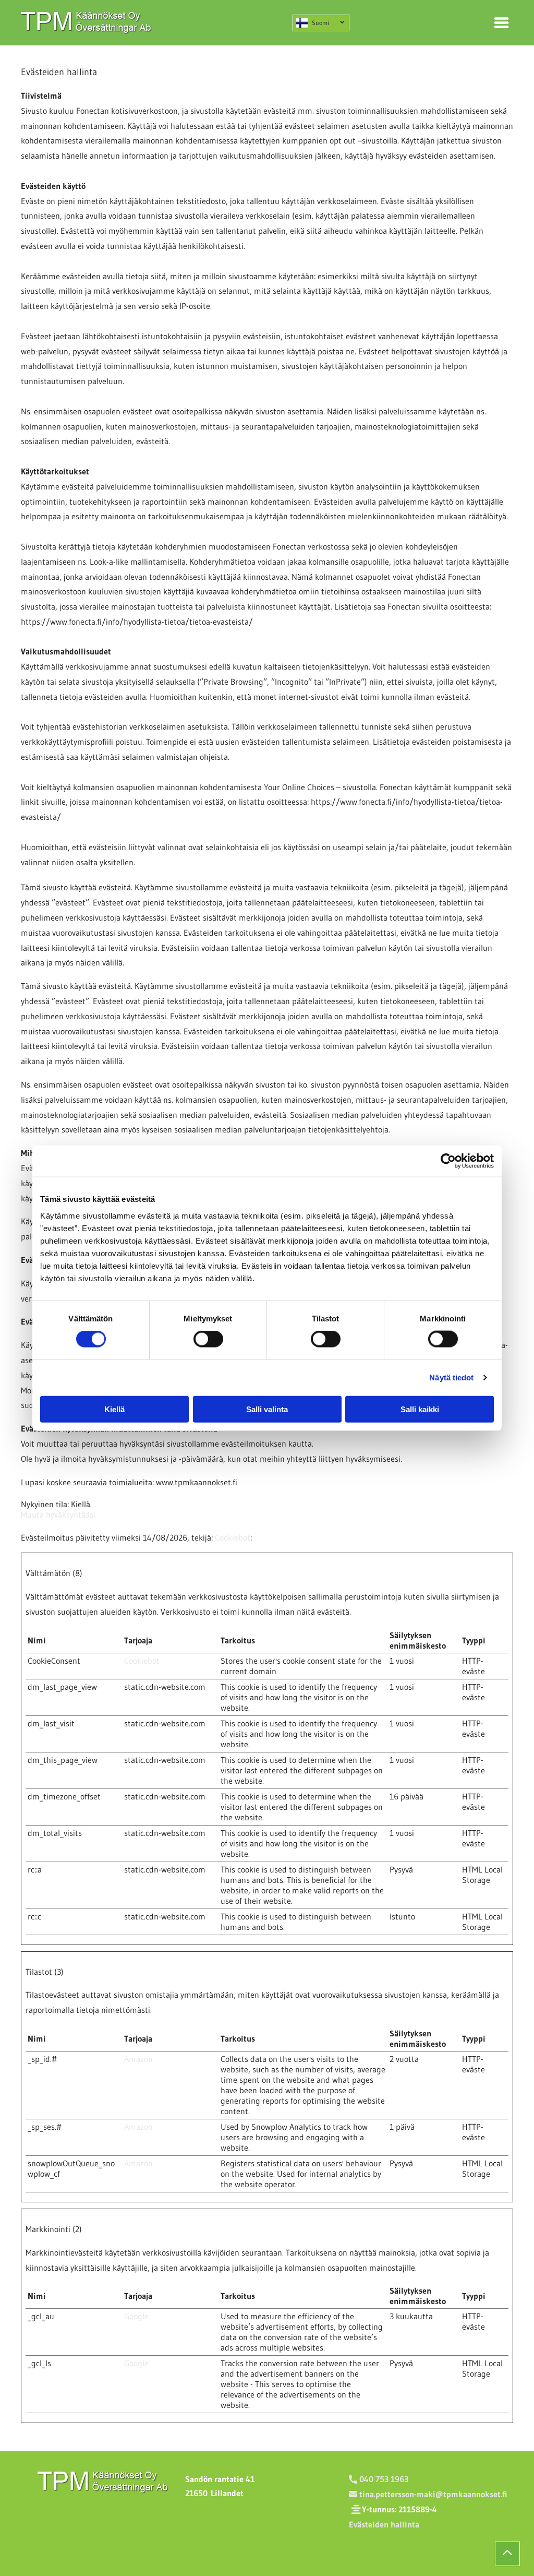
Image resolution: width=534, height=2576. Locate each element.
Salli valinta (267, 1409)
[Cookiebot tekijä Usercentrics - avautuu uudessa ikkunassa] (448, 1161)
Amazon (138, 2059)
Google (136, 2316)
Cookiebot (233, 1537)
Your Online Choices (299, 787)
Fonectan (93, 111)
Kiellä (114, 1409)
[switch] (208, 1339)
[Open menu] (501, 23)
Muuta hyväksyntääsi (58, 1514)
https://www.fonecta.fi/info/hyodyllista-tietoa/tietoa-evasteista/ (137, 622)
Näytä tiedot (451, 1378)
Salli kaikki (420, 1409)
